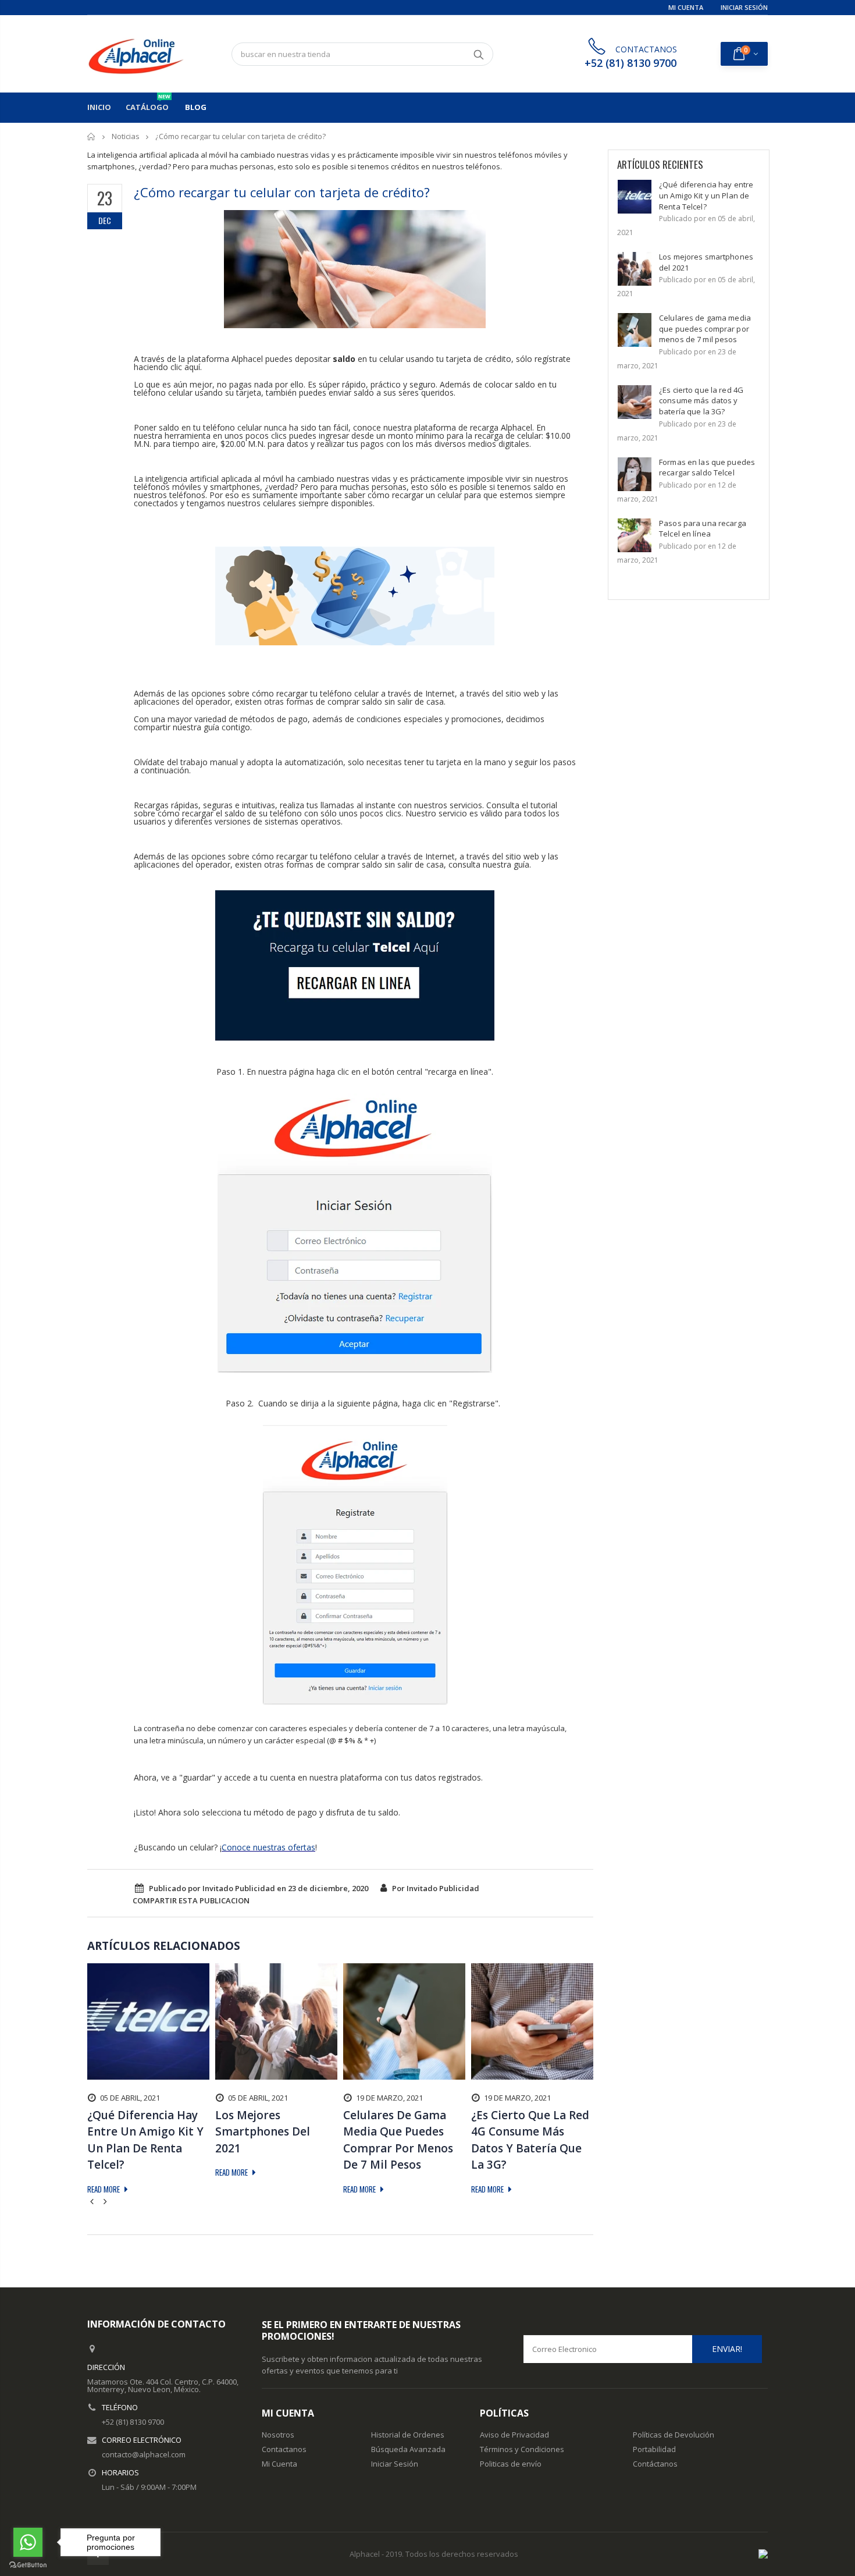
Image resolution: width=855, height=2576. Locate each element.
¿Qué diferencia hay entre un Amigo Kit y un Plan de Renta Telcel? (706, 195)
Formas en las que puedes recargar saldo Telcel (707, 468)
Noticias (126, 136)
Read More (104, 2189)
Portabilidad (654, 2449)
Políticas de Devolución (674, 2435)
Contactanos (284, 2449)
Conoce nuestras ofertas (268, 1847)
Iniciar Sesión (395, 2464)
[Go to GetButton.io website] (28, 2564)
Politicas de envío (511, 2464)
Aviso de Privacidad (514, 2435)
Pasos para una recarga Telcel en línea (703, 529)
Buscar (478, 54)
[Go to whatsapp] (28, 2542)
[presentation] (94, 2201)
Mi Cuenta (686, 7)
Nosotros (278, 2435)
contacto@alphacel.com (144, 2454)
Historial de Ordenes (408, 2435)
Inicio (92, 136)
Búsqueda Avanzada (408, 2449)
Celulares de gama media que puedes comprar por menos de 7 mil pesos (705, 328)
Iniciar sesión (744, 7)
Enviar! (727, 2349)
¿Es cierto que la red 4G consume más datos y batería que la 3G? (701, 401)
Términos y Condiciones (522, 2449)
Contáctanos (655, 2464)
